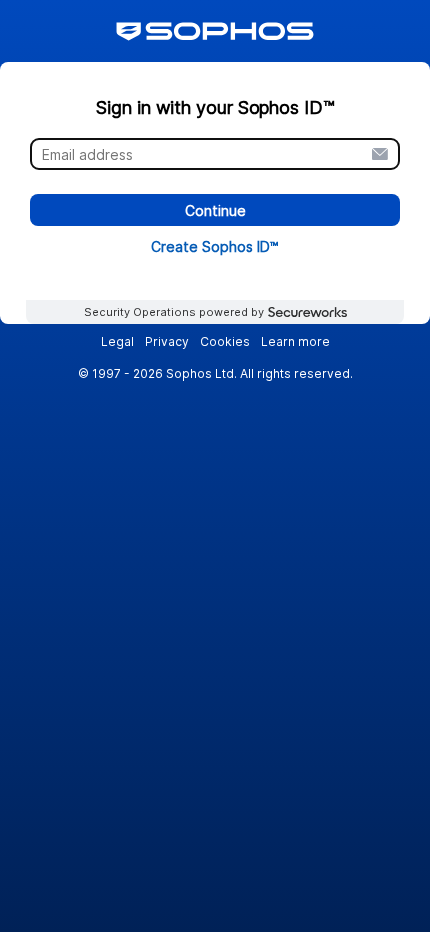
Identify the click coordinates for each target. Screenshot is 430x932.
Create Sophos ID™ (215, 247)
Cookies (225, 341)
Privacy (167, 341)
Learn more (295, 341)
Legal (117, 341)
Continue (215, 210)
